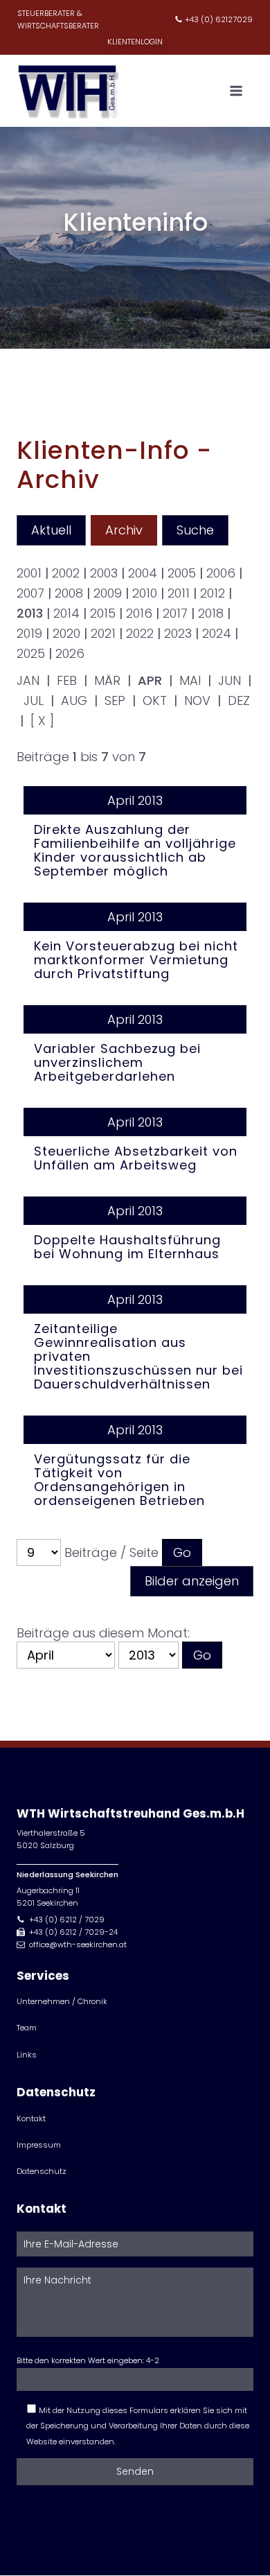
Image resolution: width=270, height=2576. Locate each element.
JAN (28, 680)
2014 (66, 613)
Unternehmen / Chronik (62, 2001)
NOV (197, 700)
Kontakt (31, 2118)
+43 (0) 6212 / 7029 (67, 1920)
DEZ (239, 700)
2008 (69, 593)
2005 (182, 573)
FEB (67, 680)
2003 (104, 573)
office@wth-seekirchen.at (78, 1944)
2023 (178, 633)
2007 (30, 593)
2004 (143, 573)
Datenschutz (42, 2171)
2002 (66, 573)
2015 (103, 613)
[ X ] (42, 721)
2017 (175, 613)
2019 (29, 633)
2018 (211, 613)
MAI (190, 680)
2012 (213, 593)
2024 (217, 633)
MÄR (107, 680)
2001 (29, 573)
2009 (108, 593)
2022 (140, 633)
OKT (155, 700)
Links (27, 2055)
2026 (70, 653)
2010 (145, 593)
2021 (103, 633)
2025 (31, 653)
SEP (115, 700)
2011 (179, 593)
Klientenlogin (135, 42)
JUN (229, 680)
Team (27, 2028)
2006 (221, 573)
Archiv (124, 530)
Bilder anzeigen (192, 1581)
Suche (195, 530)
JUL (34, 700)
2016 (139, 613)
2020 (66, 633)
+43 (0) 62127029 (219, 19)
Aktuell (51, 530)
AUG (74, 700)
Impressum (39, 2145)
